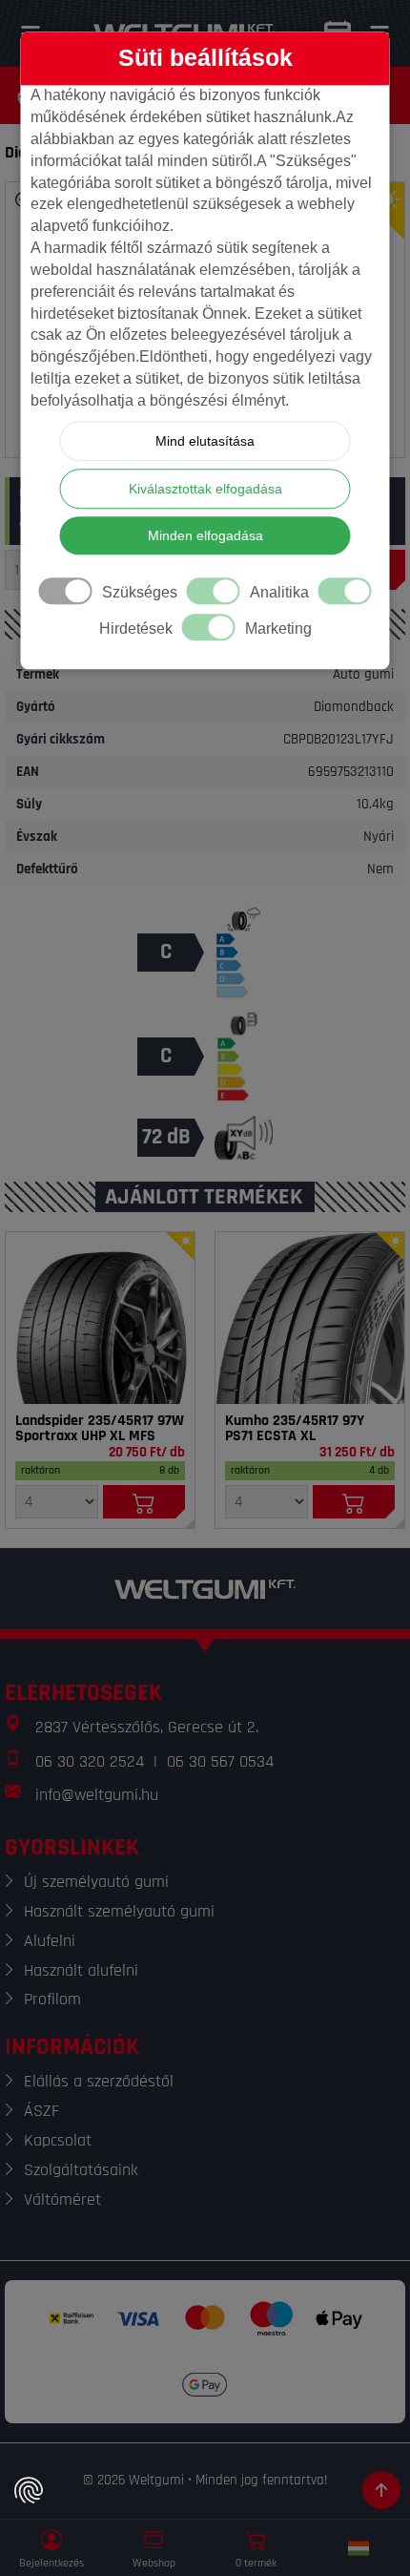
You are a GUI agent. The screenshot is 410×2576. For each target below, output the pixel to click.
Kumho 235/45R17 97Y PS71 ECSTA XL (295, 1429)
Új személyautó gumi (96, 1882)
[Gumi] (100, 1318)
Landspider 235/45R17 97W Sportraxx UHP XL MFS (100, 1429)
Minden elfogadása (205, 535)
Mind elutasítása (205, 441)
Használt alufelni (81, 1970)
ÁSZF (41, 2111)
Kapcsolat (58, 2140)
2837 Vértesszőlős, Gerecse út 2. (147, 1727)
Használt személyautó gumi (119, 1911)
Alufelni (50, 1941)
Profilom (52, 1999)
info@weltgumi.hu (97, 1795)
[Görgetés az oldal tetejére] (381, 2490)
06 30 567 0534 (220, 1761)
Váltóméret (62, 2199)
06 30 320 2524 (90, 1761)
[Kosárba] (144, 1502)
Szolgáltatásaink (81, 2170)
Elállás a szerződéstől (99, 2081)
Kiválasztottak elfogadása (205, 489)
